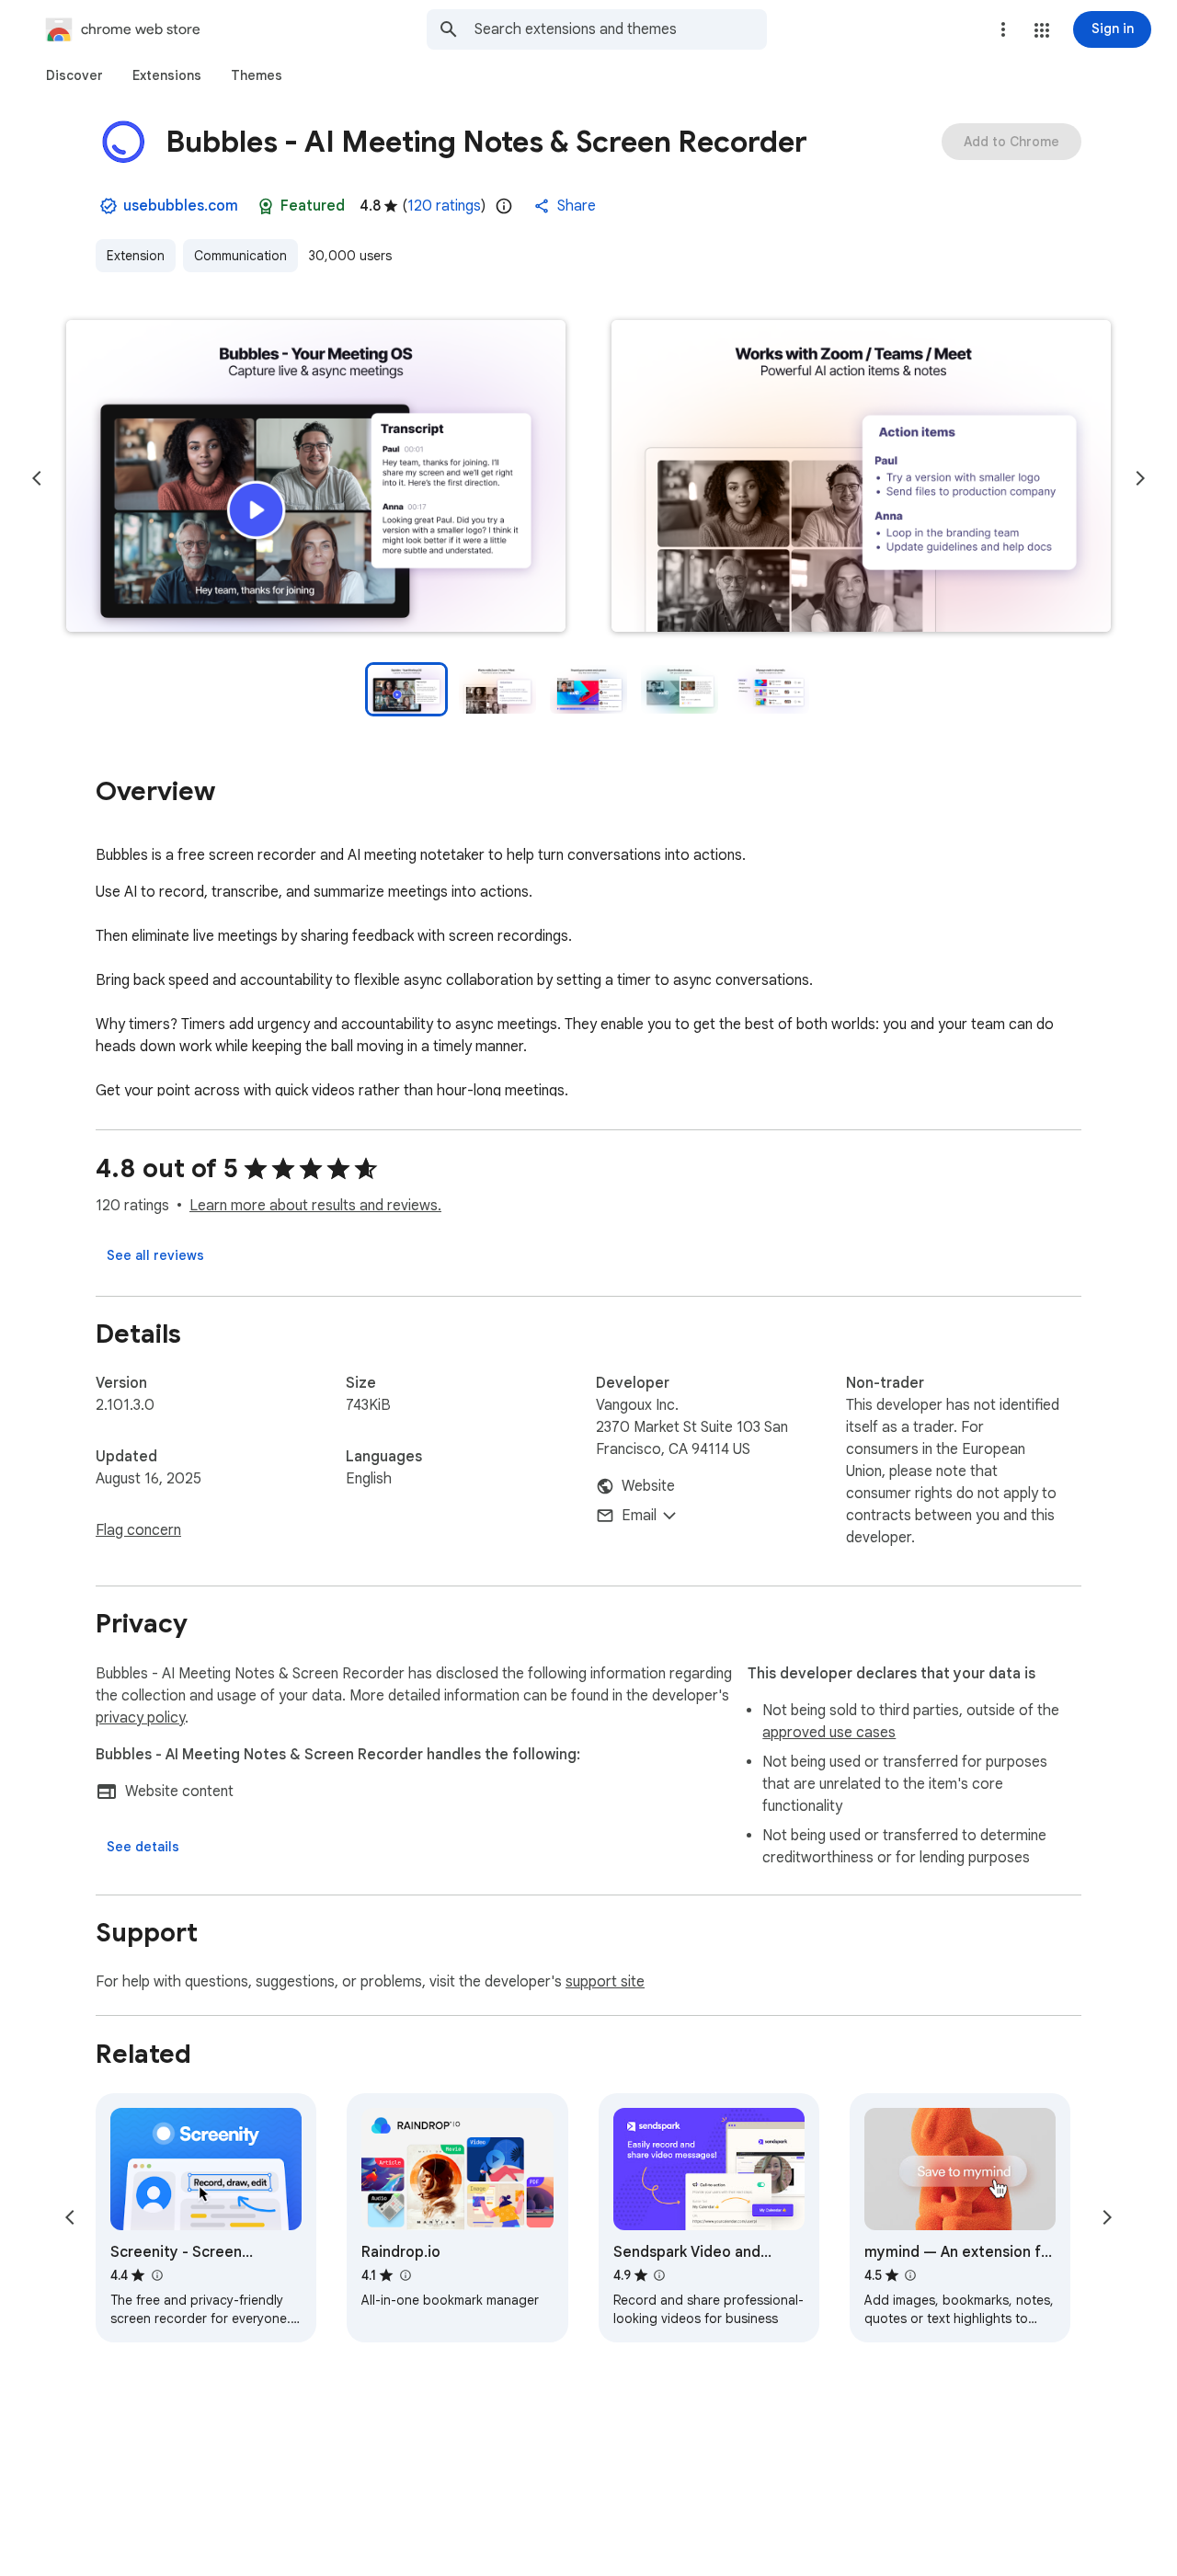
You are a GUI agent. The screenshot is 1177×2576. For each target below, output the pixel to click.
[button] (1042, 30)
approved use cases (829, 1733)
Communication (240, 256)
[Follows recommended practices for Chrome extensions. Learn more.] (266, 206)
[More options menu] (1003, 29)
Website (648, 1486)
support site (605, 1982)
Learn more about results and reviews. (315, 1206)
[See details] (143, 1847)
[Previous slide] (37, 478)
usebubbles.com (181, 206)
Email (639, 1516)
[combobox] (621, 29)
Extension (136, 256)
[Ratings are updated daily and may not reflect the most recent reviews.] (504, 206)
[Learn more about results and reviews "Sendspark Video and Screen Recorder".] (659, 2275)
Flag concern (138, 1530)
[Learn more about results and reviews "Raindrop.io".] (405, 2275)
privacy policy (140, 1718)
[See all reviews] (155, 1255)
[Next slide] (1140, 478)
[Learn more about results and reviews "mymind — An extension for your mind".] (910, 2275)
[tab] (74, 75)
